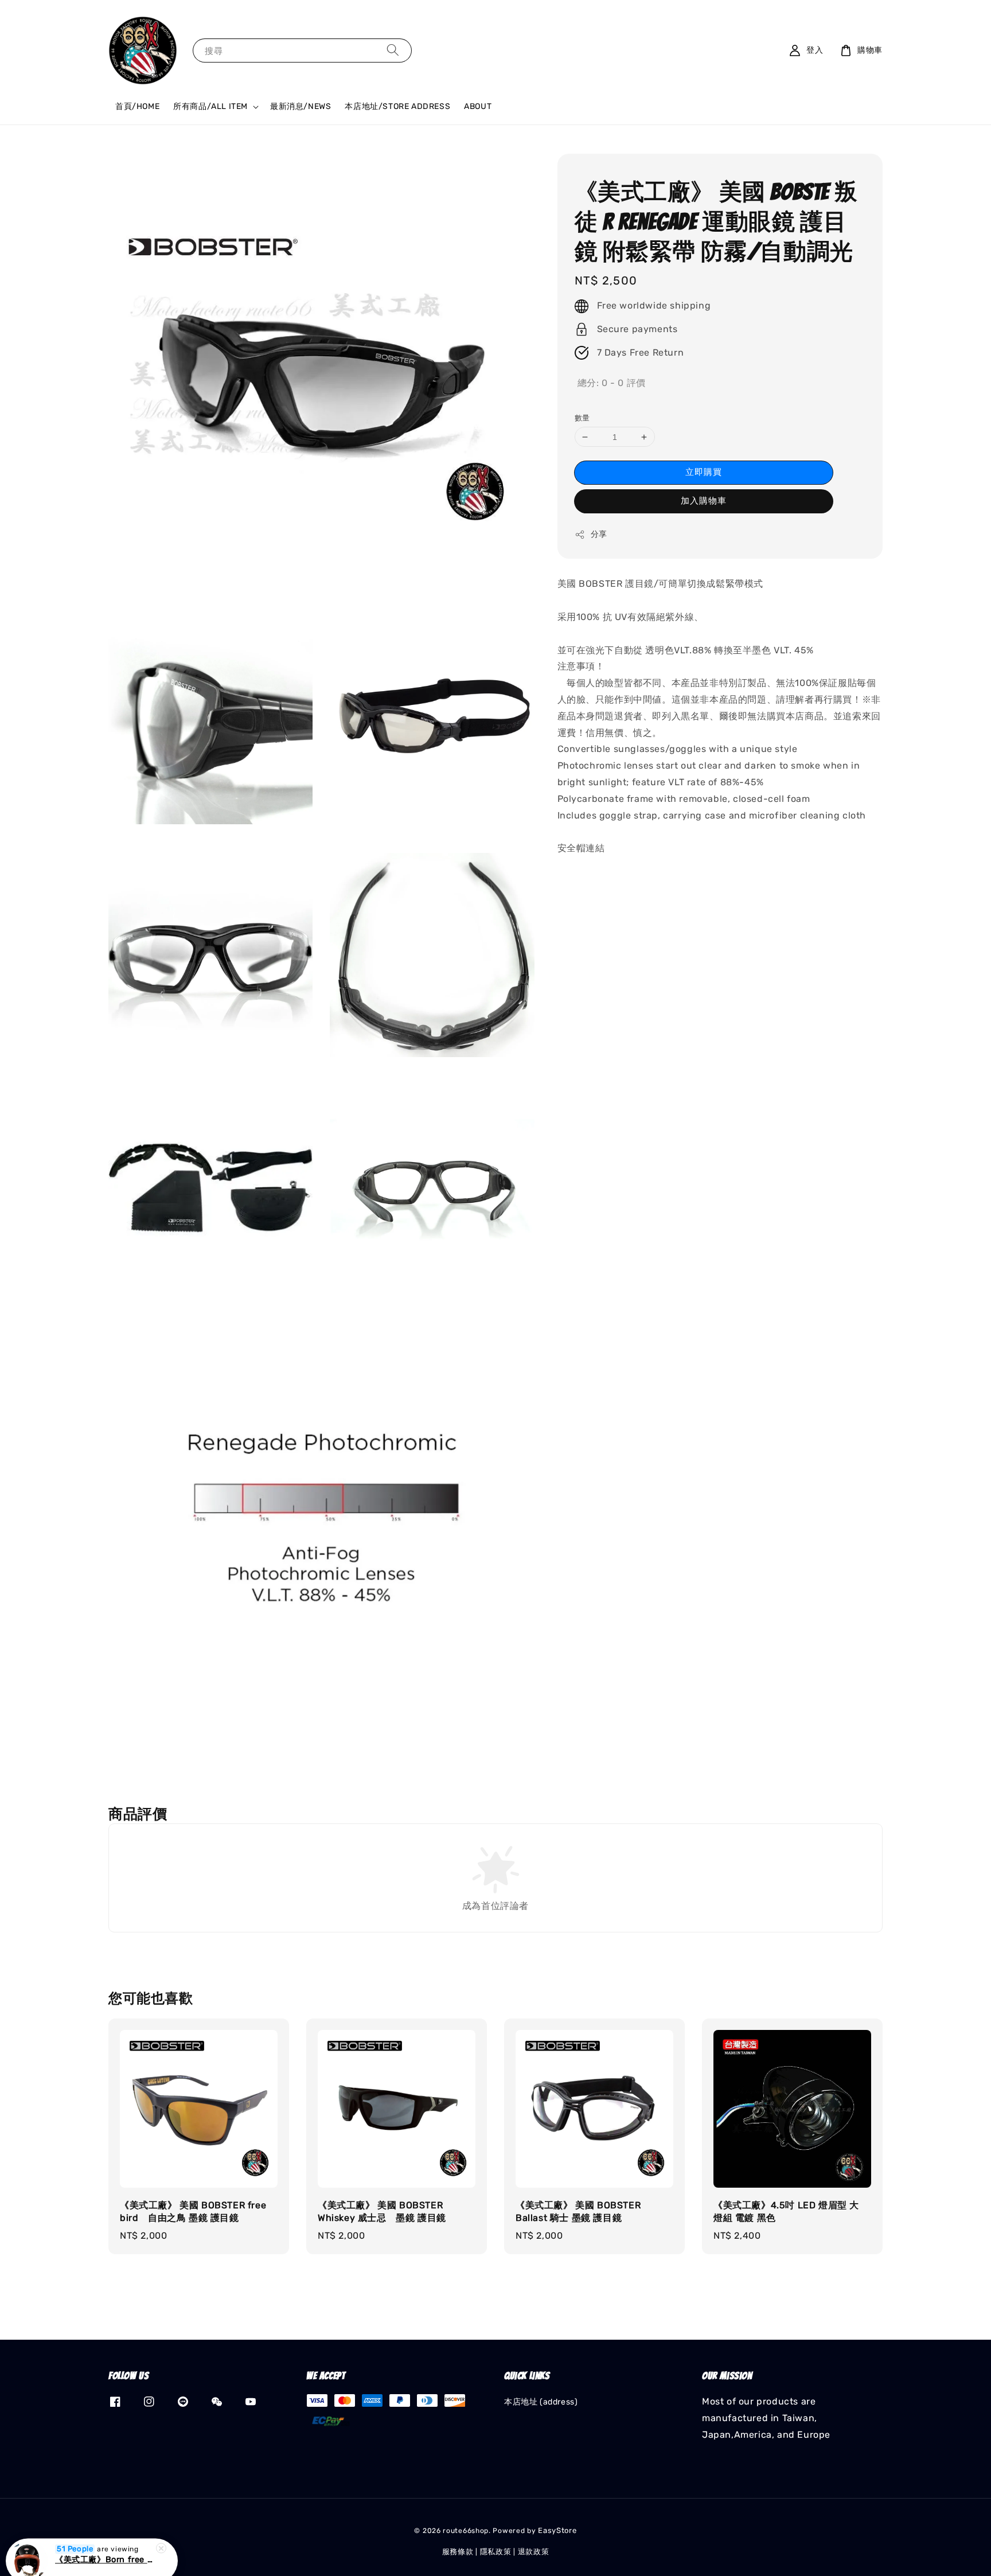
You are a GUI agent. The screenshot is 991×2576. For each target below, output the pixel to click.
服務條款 (458, 2552)
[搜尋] (393, 50)
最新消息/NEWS (301, 106)
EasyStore (557, 2530)
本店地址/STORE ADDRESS (397, 106)
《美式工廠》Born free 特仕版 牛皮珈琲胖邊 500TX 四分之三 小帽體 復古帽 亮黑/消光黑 (106, 2547)
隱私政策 (496, 2552)
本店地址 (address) (541, 2402)
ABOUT (478, 106)
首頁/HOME (137, 106)
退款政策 (534, 2552)
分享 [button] (599, 534)
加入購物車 (704, 501)
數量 (582, 418)
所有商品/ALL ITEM (210, 106)
